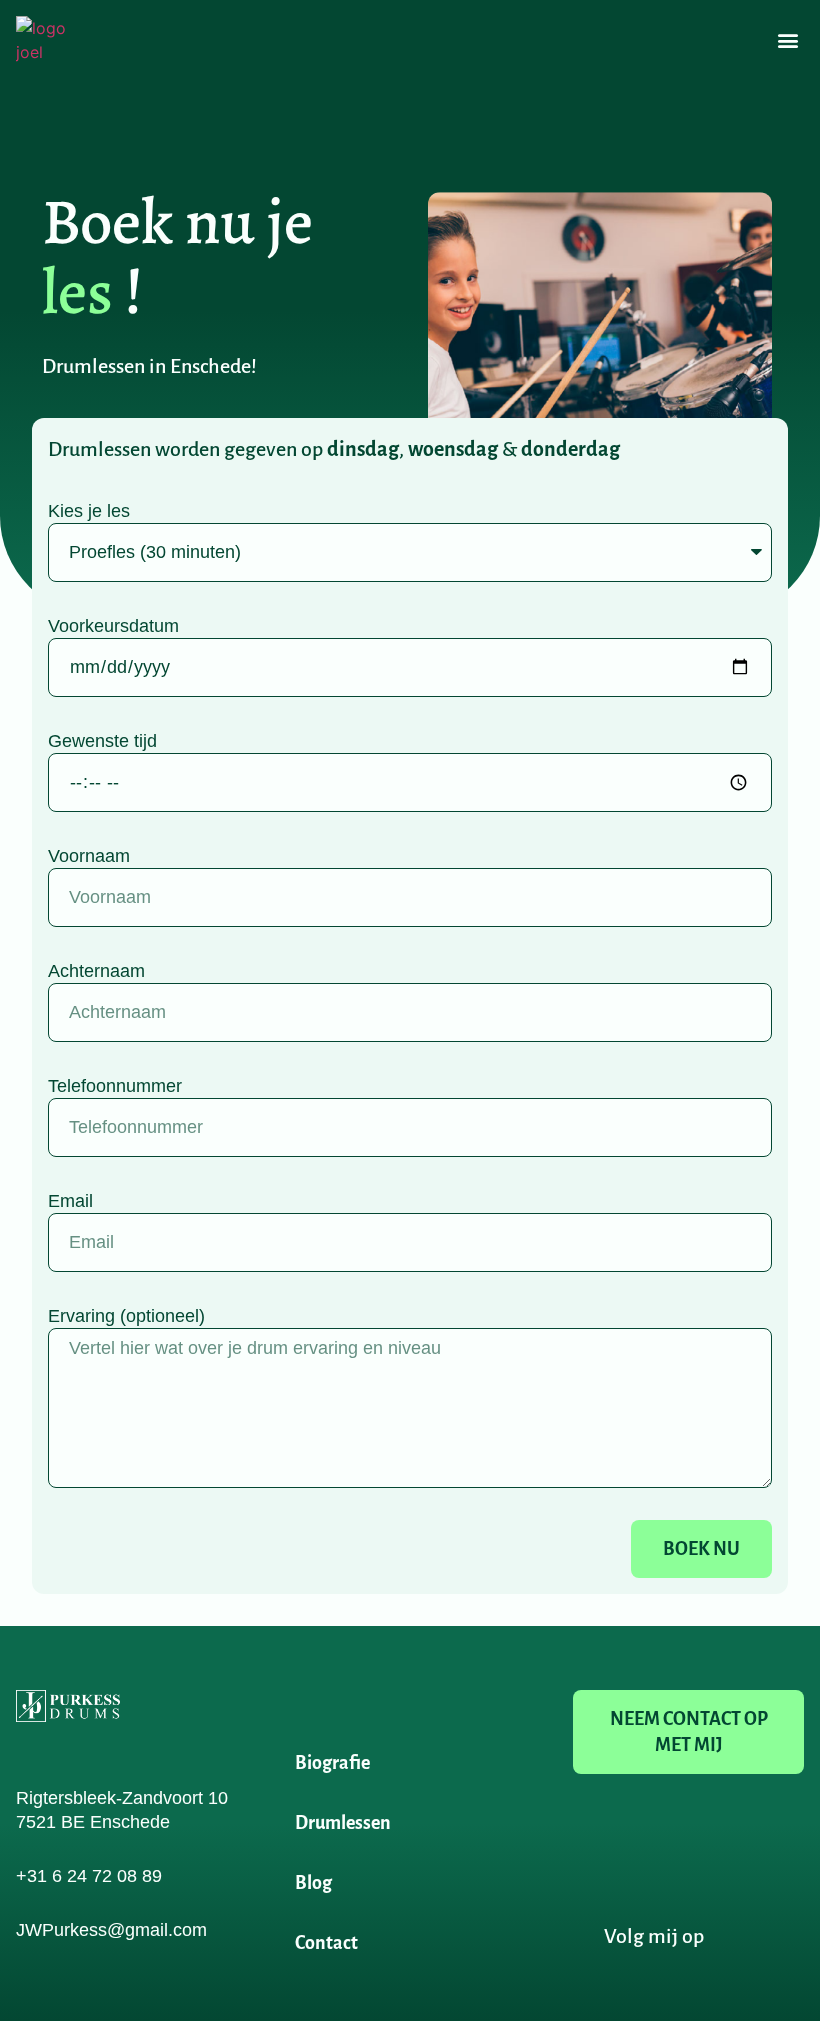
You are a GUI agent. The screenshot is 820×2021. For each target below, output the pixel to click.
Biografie (332, 1763)
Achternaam (96, 971)
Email (70, 1201)
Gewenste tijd (102, 741)
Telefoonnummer (115, 1086)
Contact (326, 1943)
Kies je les (89, 511)
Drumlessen (343, 1823)
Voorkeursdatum (113, 626)
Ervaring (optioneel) (126, 1316)
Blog (313, 1883)
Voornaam (89, 856)
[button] (787, 40)
